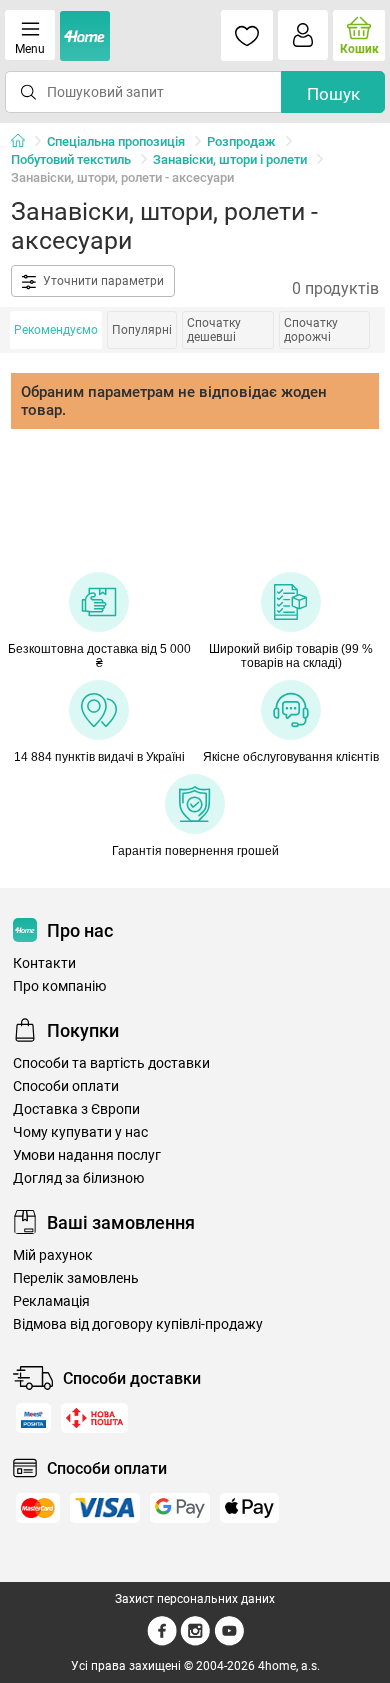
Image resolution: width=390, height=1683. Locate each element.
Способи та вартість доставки (111, 1063)
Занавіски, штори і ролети (230, 159)
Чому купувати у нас (80, 1132)
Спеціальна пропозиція (116, 141)
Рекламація (51, 1301)
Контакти (44, 963)
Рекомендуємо (56, 330)
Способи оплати (66, 1086)
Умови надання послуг (87, 1155)
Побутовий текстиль (71, 159)
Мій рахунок (53, 1255)
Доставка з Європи (76, 1109)
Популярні (142, 330)
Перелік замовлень (76, 1278)
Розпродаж (241, 141)
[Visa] (105, 1508)
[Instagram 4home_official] (195, 1642)
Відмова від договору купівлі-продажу (138, 1324)
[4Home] (25, 142)
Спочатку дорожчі (311, 330)
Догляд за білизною (78, 1178)
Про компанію (59, 986)
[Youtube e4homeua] (229, 1642)
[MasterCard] (38, 1508)
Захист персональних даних (195, 1599)
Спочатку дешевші (214, 330)
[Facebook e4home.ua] (162, 1642)
